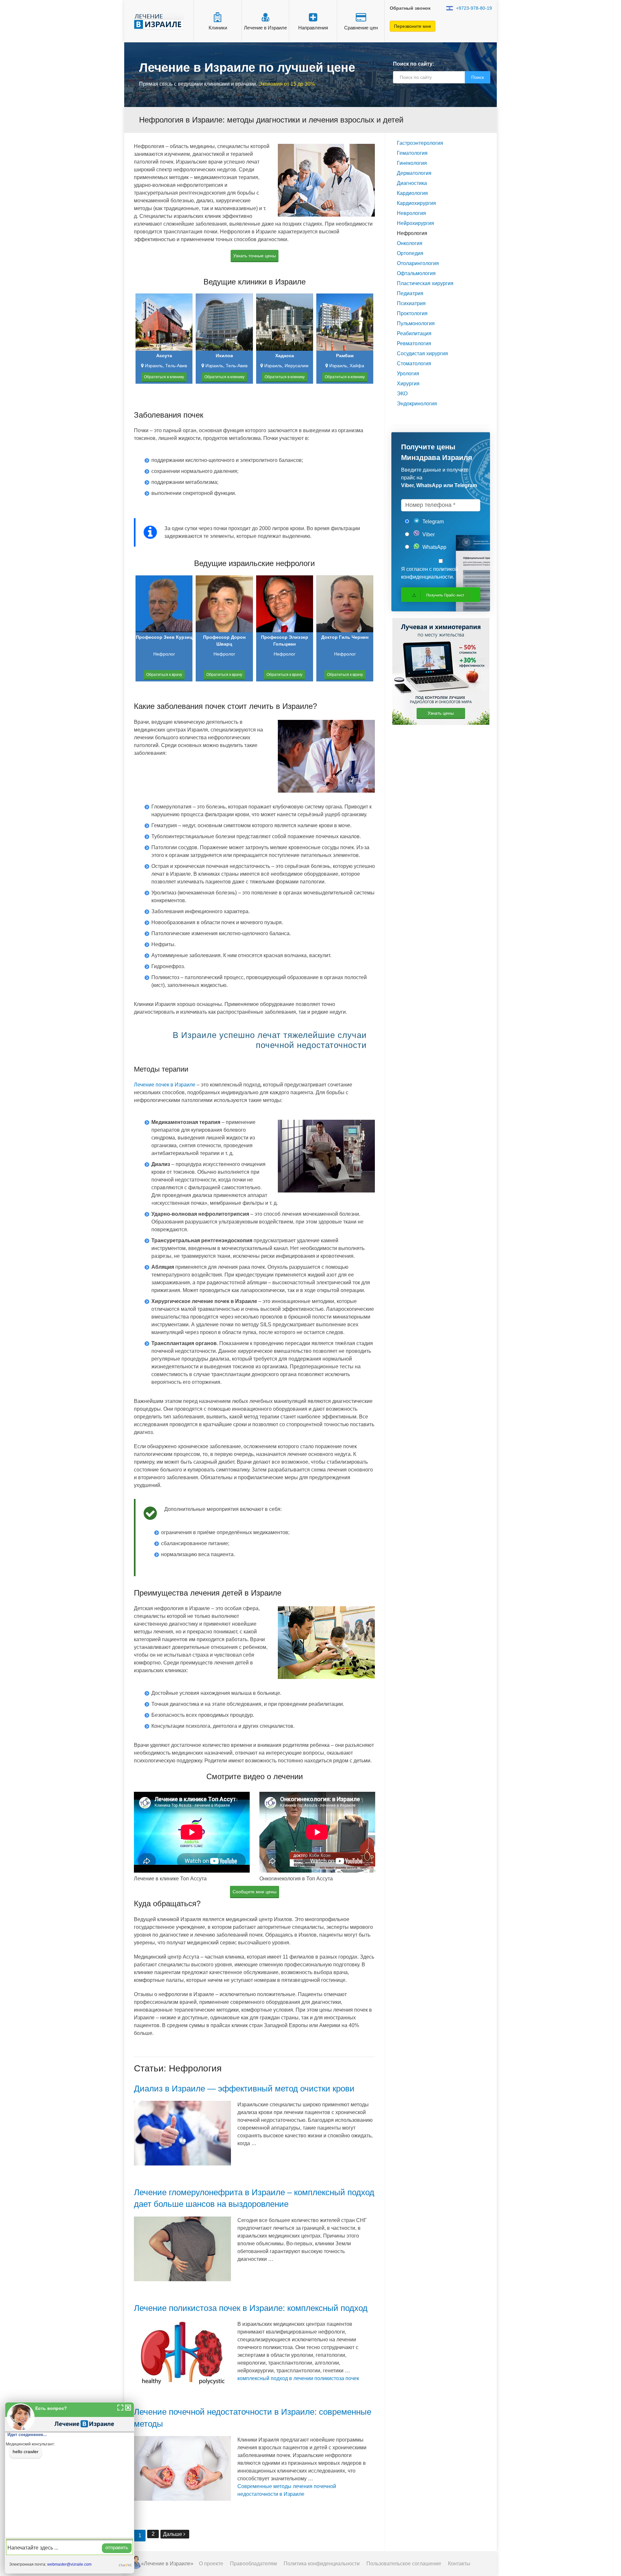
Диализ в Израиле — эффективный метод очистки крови (244, 2089)
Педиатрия (410, 293)
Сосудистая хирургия (422, 353)
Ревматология (414, 343)
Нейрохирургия (415, 223)
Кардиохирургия (416, 203)
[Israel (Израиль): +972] (450, 8)
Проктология (412, 313)
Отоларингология (418, 263)
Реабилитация (414, 333)
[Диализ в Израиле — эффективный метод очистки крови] (182, 2136)
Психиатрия (411, 303)
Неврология (411, 213)
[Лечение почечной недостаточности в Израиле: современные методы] (182, 2472)
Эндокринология (417, 404)
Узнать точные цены (255, 256)
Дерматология (414, 173)
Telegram (432, 522)
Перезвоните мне (413, 26)
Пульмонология (416, 323)
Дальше (173, 2534)
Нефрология (412, 233)
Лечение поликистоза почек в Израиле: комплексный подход (251, 2308)
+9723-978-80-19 (474, 8)
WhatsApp (434, 547)
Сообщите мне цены (255, 1892)
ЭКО (402, 394)
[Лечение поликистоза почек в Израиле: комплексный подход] (182, 2356)
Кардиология (412, 193)
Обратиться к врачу (164, 675)
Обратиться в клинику (164, 377)
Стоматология (414, 363)
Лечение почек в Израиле (165, 1085)
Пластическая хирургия (425, 283)
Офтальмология (416, 273)
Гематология (412, 153)
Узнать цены (441, 713)
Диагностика (412, 183)
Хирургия (408, 384)
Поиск (478, 77)
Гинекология (412, 163)
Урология (408, 374)
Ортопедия (410, 253)
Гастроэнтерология (420, 143)
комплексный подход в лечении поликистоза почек (298, 2378)
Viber (428, 534)
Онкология (410, 243)
